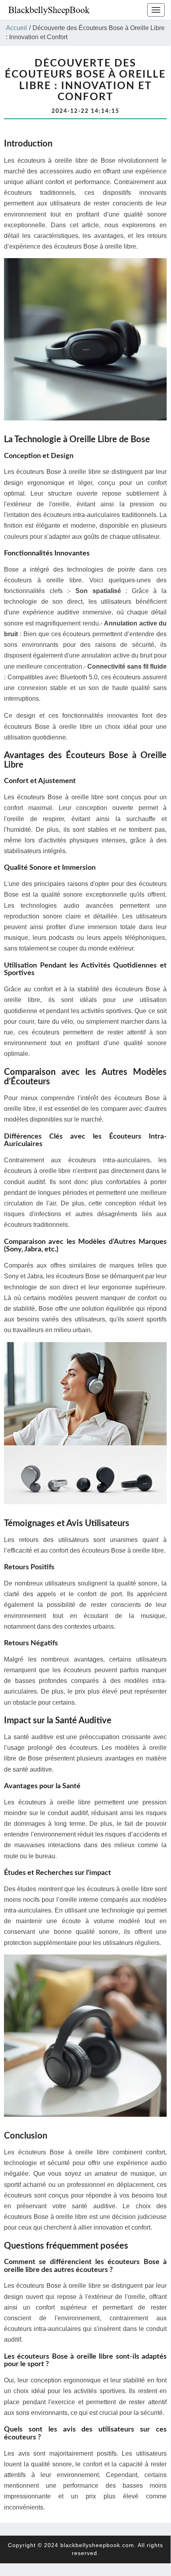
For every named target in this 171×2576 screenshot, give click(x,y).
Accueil (16, 28)
